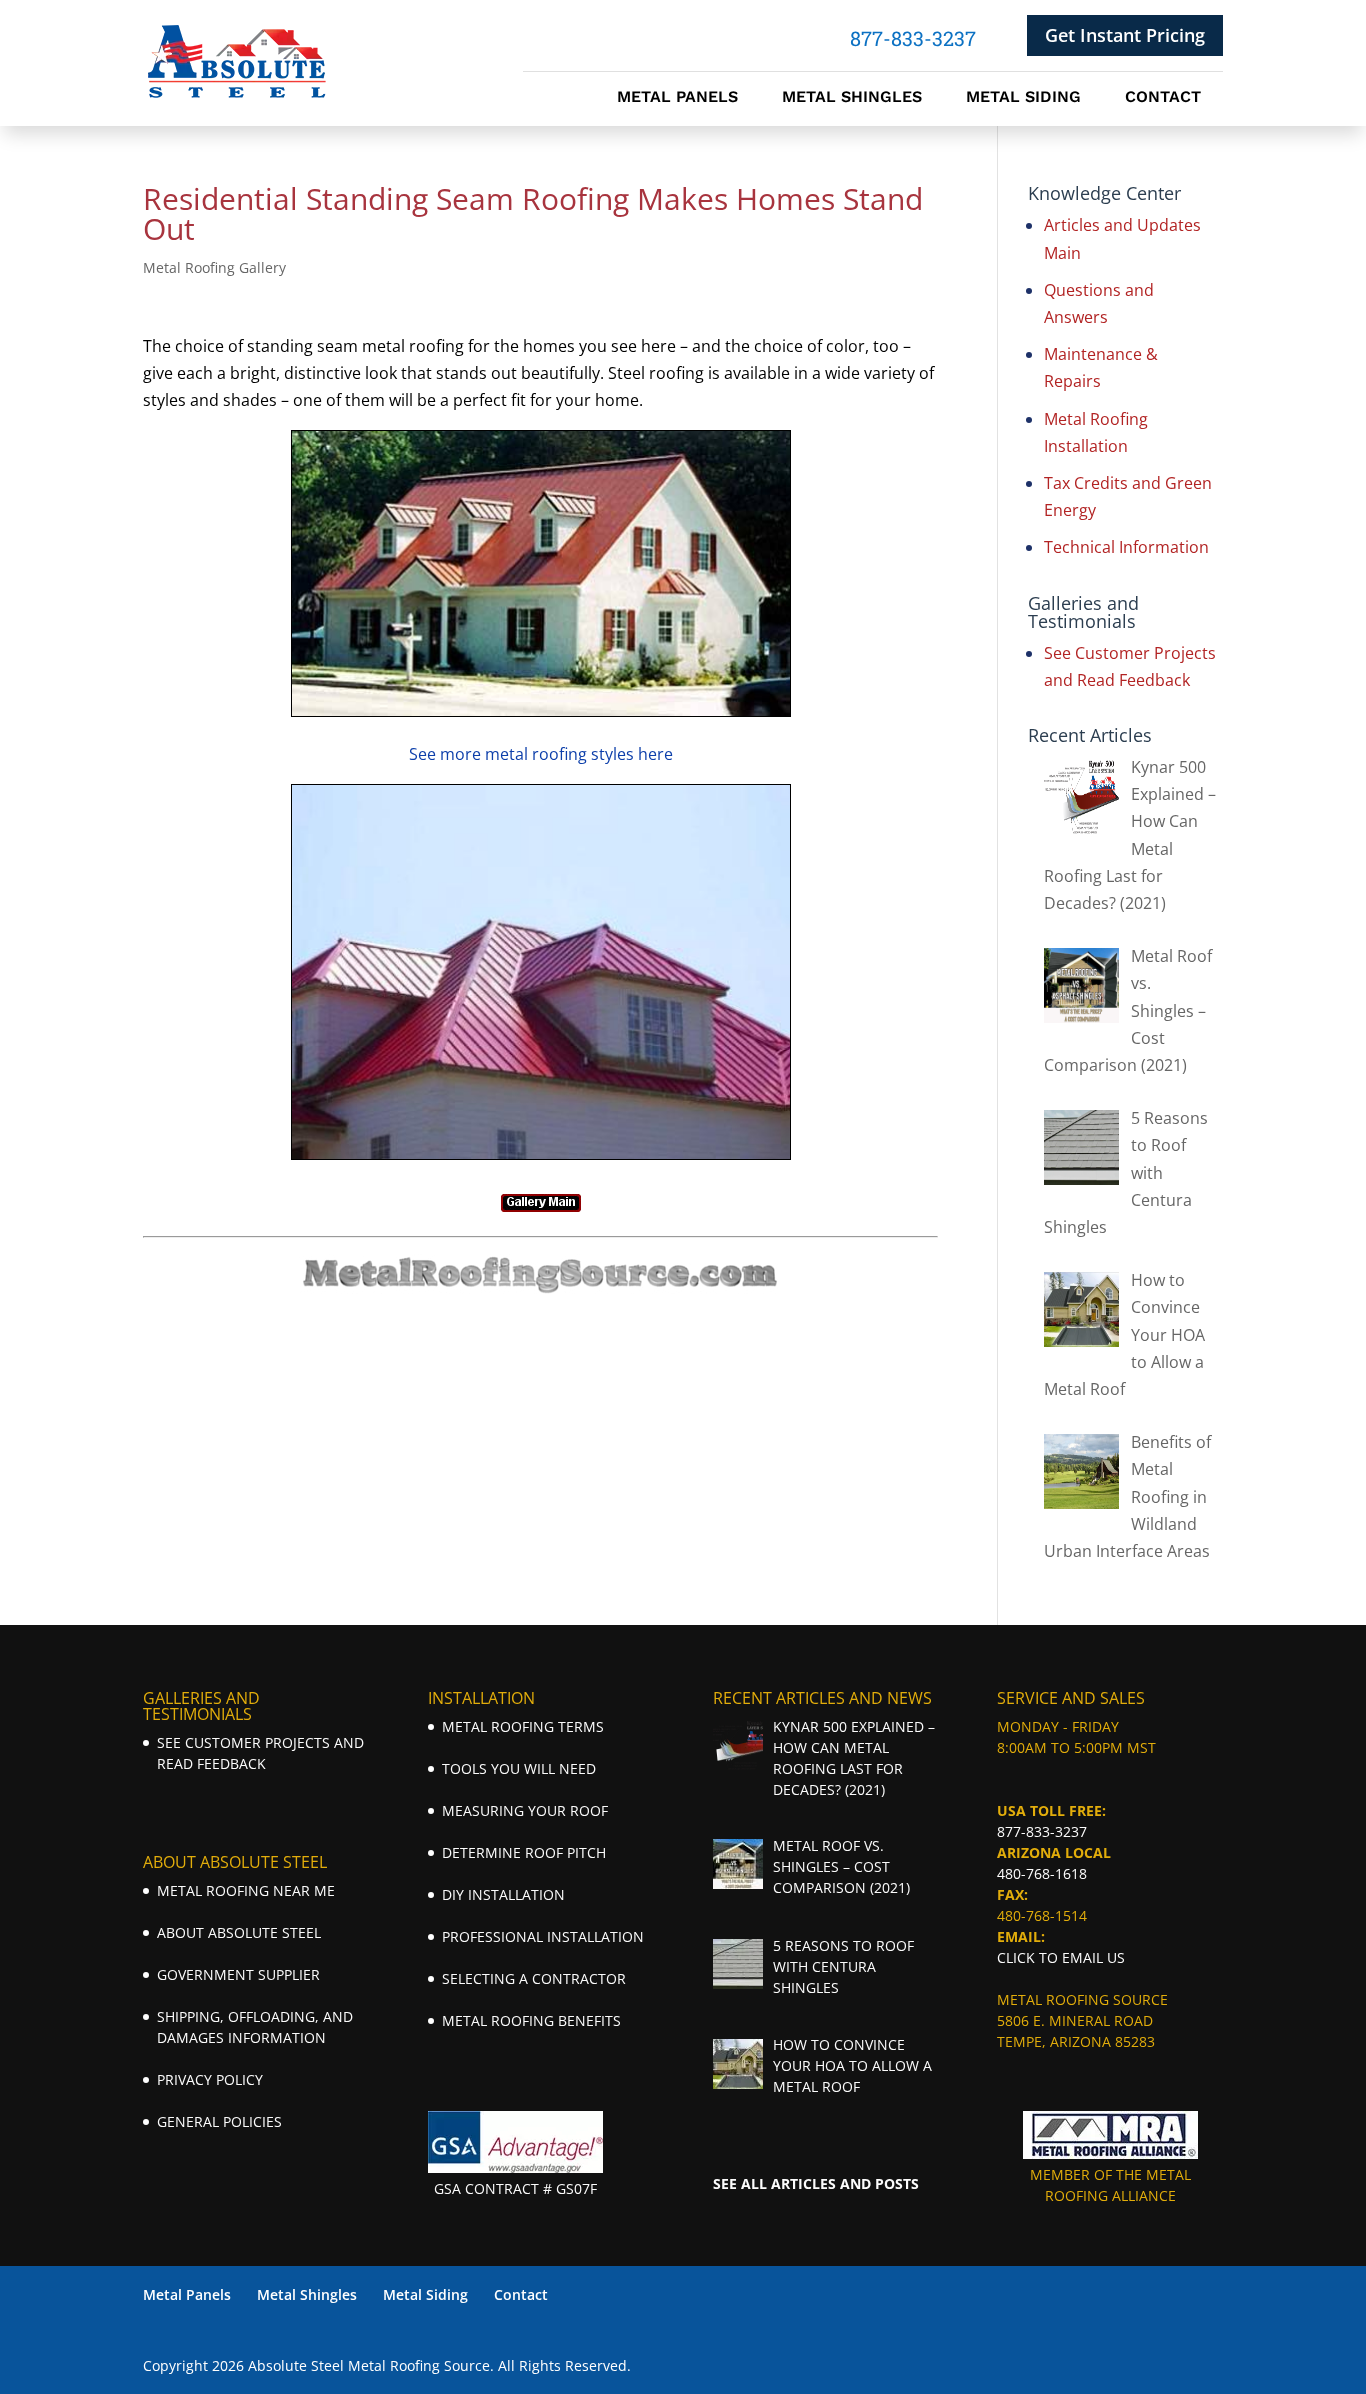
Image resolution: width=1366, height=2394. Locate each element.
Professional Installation (543, 1936)
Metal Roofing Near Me (246, 1890)
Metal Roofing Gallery (214, 267)
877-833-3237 (1042, 1831)
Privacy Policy (210, 2079)
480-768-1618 (1042, 1873)
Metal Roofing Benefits (531, 2020)
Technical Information (1126, 547)
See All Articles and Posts (816, 2183)
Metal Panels (677, 98)
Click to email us (1061, 1957)
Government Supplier (238, 1974)
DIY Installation (503, 1894)
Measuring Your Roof (525, 1810)
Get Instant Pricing (1125, 35)
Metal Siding (1023, 98)
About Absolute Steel (239, 1932)
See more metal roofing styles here (541, 754)
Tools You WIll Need (519, 1768)
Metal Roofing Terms (523, 1726)
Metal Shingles (852, 98)
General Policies (219, 2121)
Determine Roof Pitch (524, 1852)
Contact (1163, 98)
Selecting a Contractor (534, 1978)
